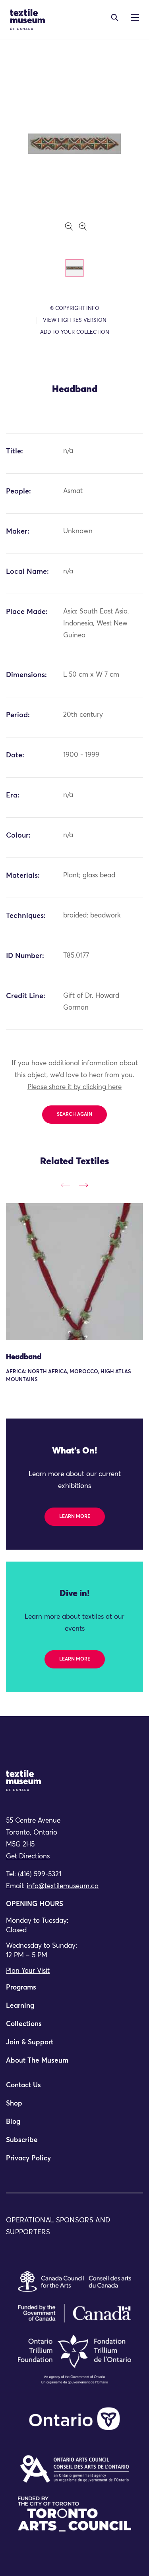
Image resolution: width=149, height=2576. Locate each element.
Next (83, 1185)
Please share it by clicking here (74, 1087)
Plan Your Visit (28, 1971)
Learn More (75, 1517)
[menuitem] (74, 1991)
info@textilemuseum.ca (63, 1886)
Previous (66, 1185)
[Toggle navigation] (115, 17)
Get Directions (28, 1857)
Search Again (74, 1115)
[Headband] (74, 1272)
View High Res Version (75, 320)
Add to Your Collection (75, 332)
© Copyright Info (75, 309)
